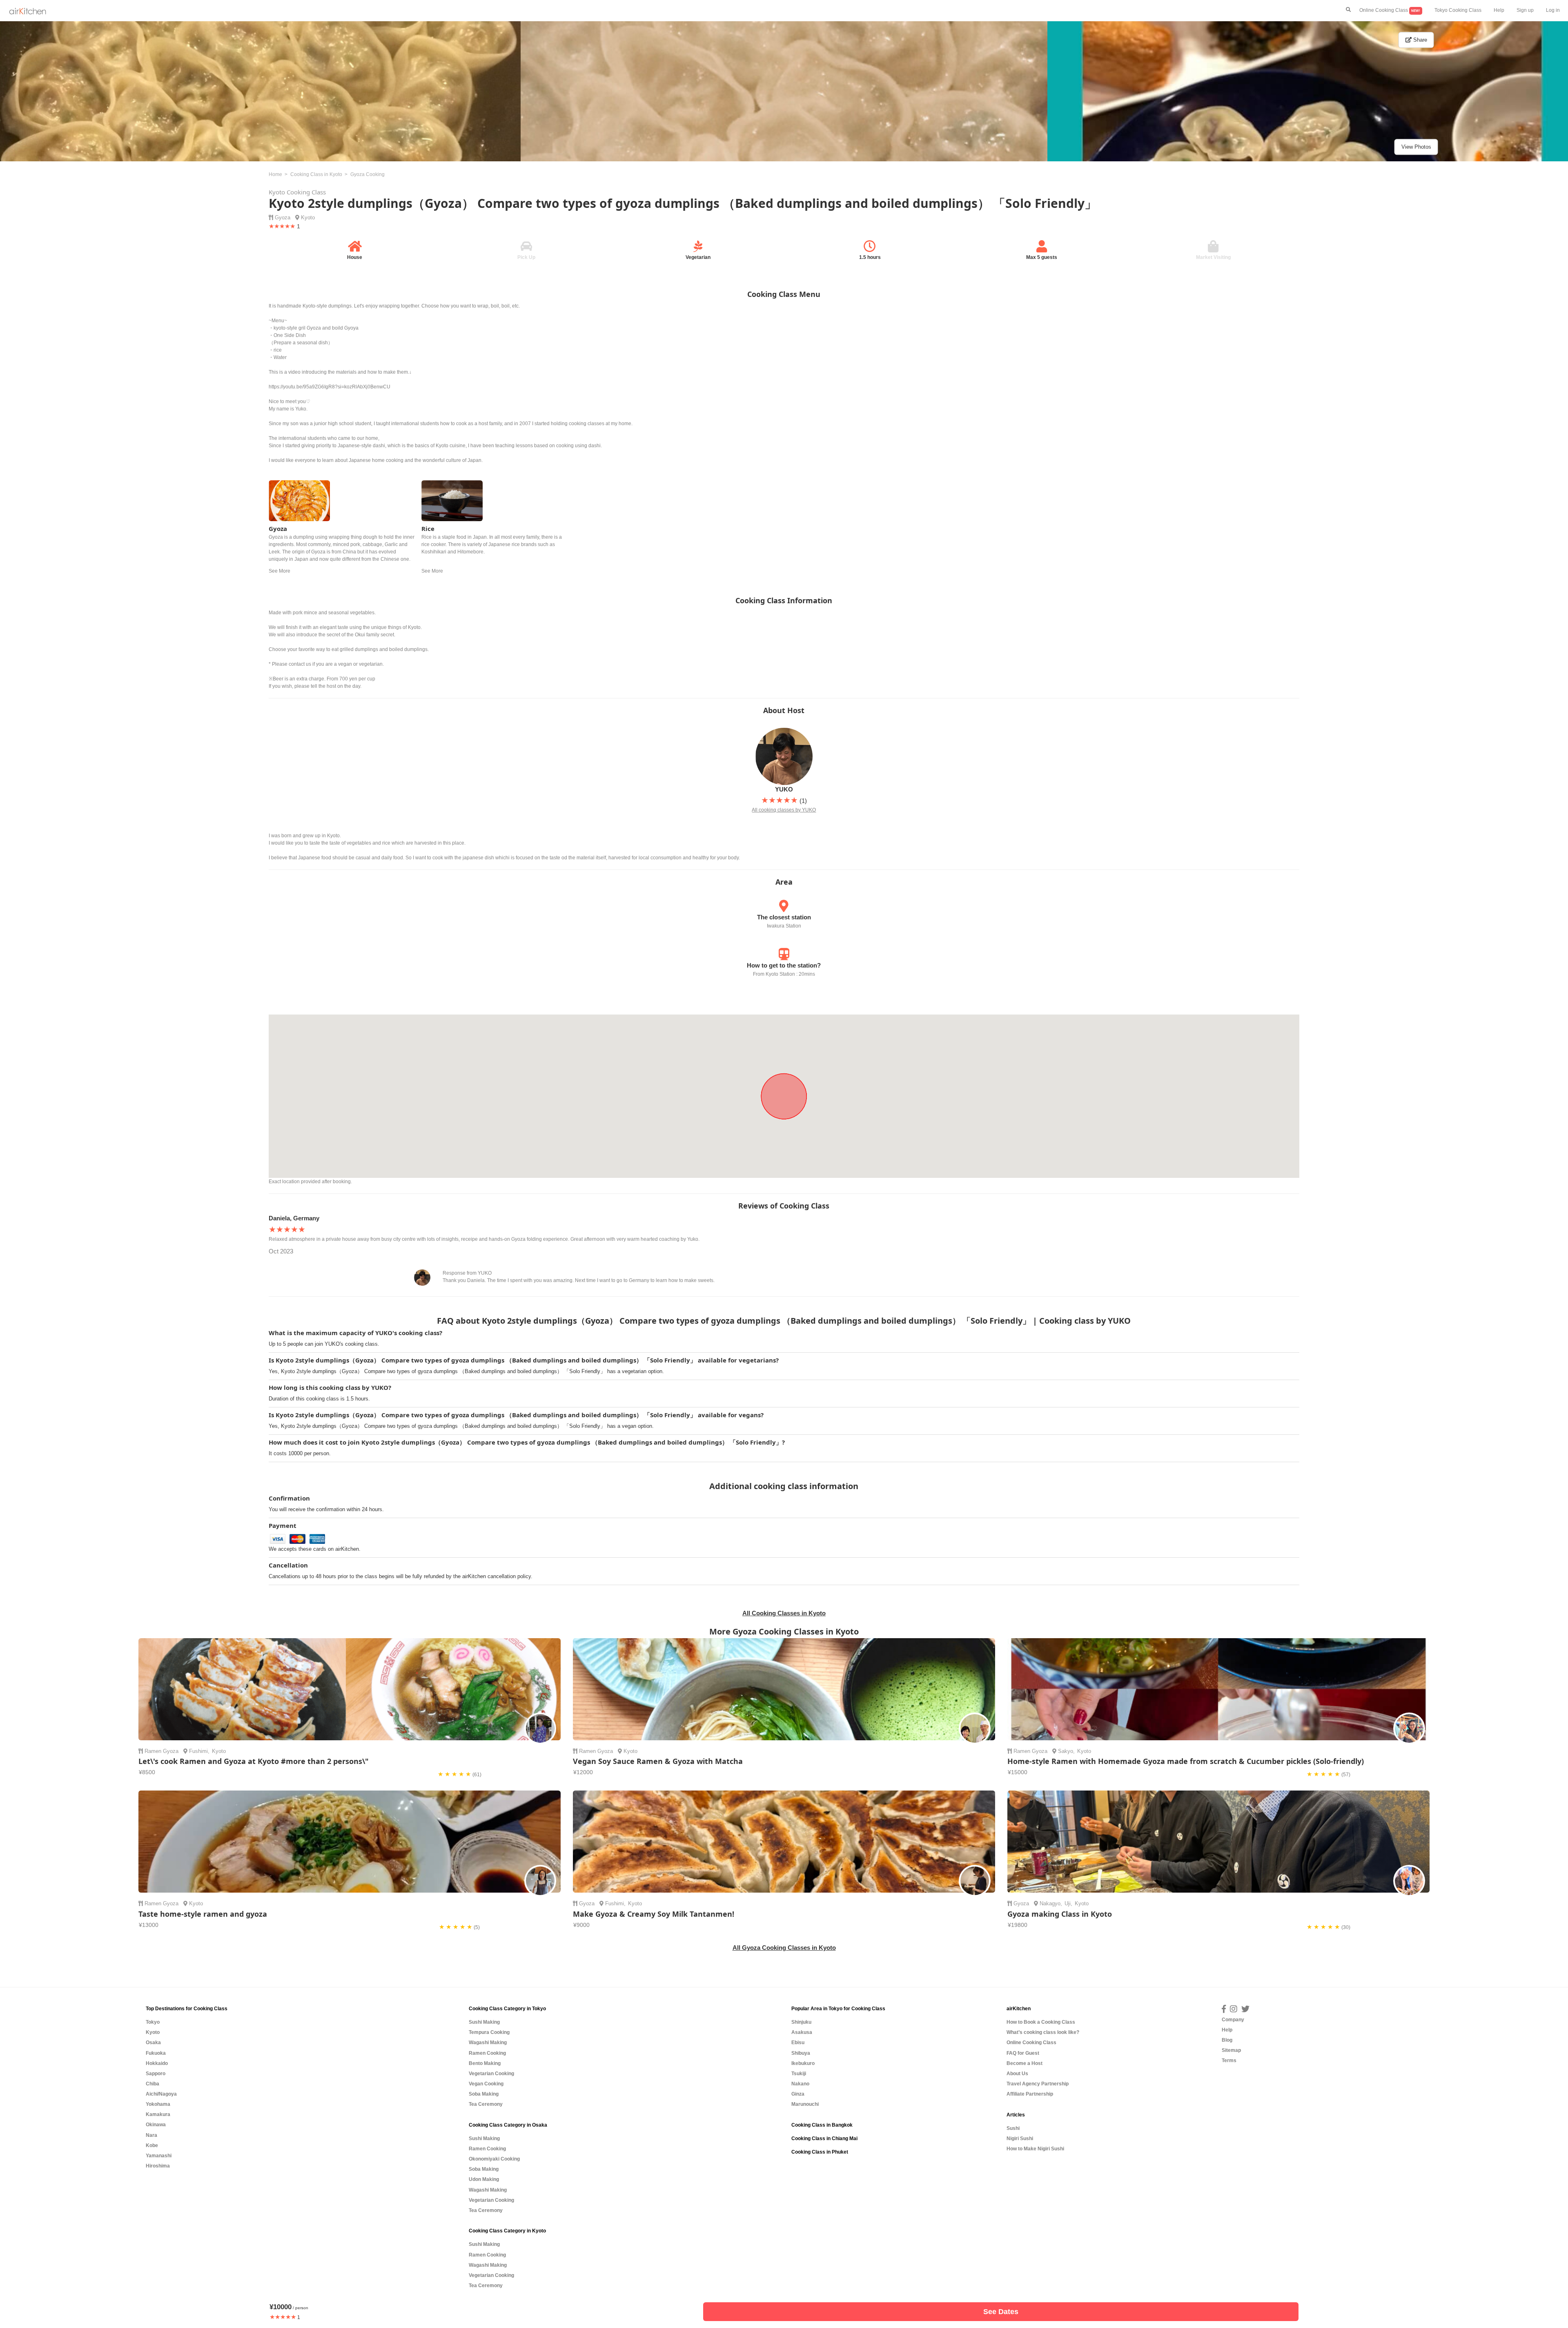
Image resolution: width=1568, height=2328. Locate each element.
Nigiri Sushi (1020, 2138)
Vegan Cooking (486, 2084)
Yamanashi (159, 2156)
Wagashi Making (488, 2043)
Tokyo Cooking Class (1458, 10)
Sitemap (1231, 2050)
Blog (1227, 2040)
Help (1499, 10)
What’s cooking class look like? (1043, 2032)
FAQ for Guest (1023, 2053)
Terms (1229, 2060)
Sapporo (156, 2074)
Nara (151, 2135)
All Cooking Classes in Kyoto (784, 1613)
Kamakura (158, 2114)
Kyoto (308, 217)
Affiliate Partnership (1030, 2094)
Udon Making (484, 2179)
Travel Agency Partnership (1038, 2084)
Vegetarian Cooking (491, 2074)
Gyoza (283, 217)
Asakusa (802, 2032)
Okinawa (156, 2125)
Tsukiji (799, 2074)
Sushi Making (484, 2022)
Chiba (153, 2084)
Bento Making (485, 2063)
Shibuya (801, 2053)
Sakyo (1066, 1751)
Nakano (800, 2084)
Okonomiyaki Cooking (494, 2159)
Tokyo (153, 2022)
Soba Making (484, 2094)
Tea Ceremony (486, 2104)
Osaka (153, 2043)
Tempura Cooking (489, 2032)
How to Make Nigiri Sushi (1035, 2149)
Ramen (153, 1751)
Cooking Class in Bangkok (822, 2125)
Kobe (152, 2145)
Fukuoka (156, 2053)
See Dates (1001, 2312)
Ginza (798, 2094)
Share (1419, 40)
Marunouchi (805, 2104)
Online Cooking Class (1390, 10)
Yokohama (158, 2104)
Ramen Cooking (487, 2053)
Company (1233, 2020)
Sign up (1525, 10)
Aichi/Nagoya (161, 2094)
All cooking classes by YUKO (784, 810)
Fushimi (198, 1751)
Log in (1553, 10)
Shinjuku (801, 2022)
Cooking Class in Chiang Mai (824, 2138)
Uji (1068, 1903)
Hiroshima (158, 2166)
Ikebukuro (803, 2063)
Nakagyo (1050, 1903)
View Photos (1416, 147)
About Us (1017, 2074)
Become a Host (1025, 2063)
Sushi (1013, 2128)
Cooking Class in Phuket (820, 2152)
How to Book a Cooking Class (1041, 2022)
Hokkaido (157, 2063)
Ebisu (798, 2043)
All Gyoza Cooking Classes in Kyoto (784, 1948)
